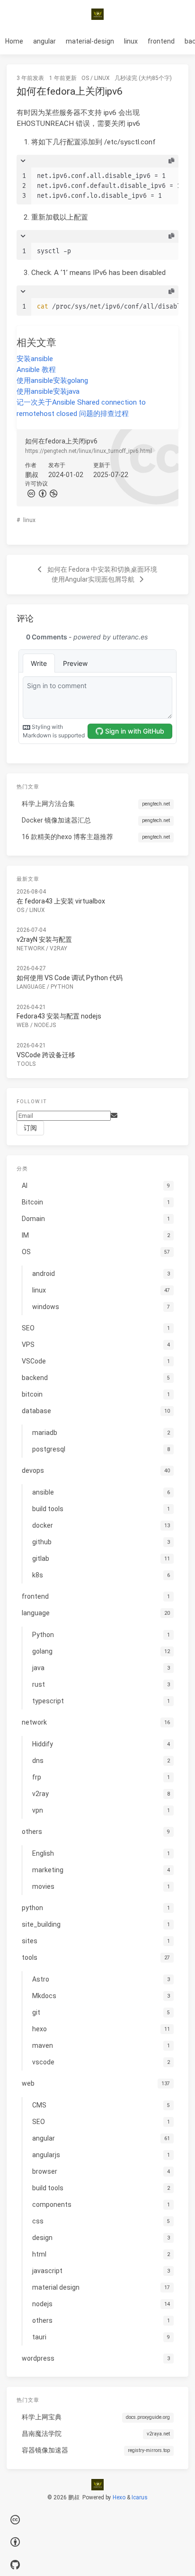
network (31, 948)
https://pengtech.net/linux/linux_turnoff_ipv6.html (89, 451)
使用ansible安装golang (52, 381)
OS (85, 78)
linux (131, 41)
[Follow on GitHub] (15, 2565)
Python (62, 987)
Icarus (140, 2497)
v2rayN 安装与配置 (44, 939)
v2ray (58, 948)
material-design (90, 41)
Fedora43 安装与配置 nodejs (59, 1016)
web (23, 1025)
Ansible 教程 (36, 370)
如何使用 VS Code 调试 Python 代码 (70, 978)
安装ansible (35, 359)
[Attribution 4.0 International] (15, 2543)
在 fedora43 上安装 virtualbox (61, 901)
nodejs (45, 1025)
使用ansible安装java (48, 391)
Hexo (119, 2497)
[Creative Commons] (31, 493)
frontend (161, 41)
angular (44, 41)
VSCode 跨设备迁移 (46, 1055)
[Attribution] (42, 493)
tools (26, 1064)
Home (14, 41)
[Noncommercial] (53, 493)
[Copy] (171, 161)
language (31, 987)
